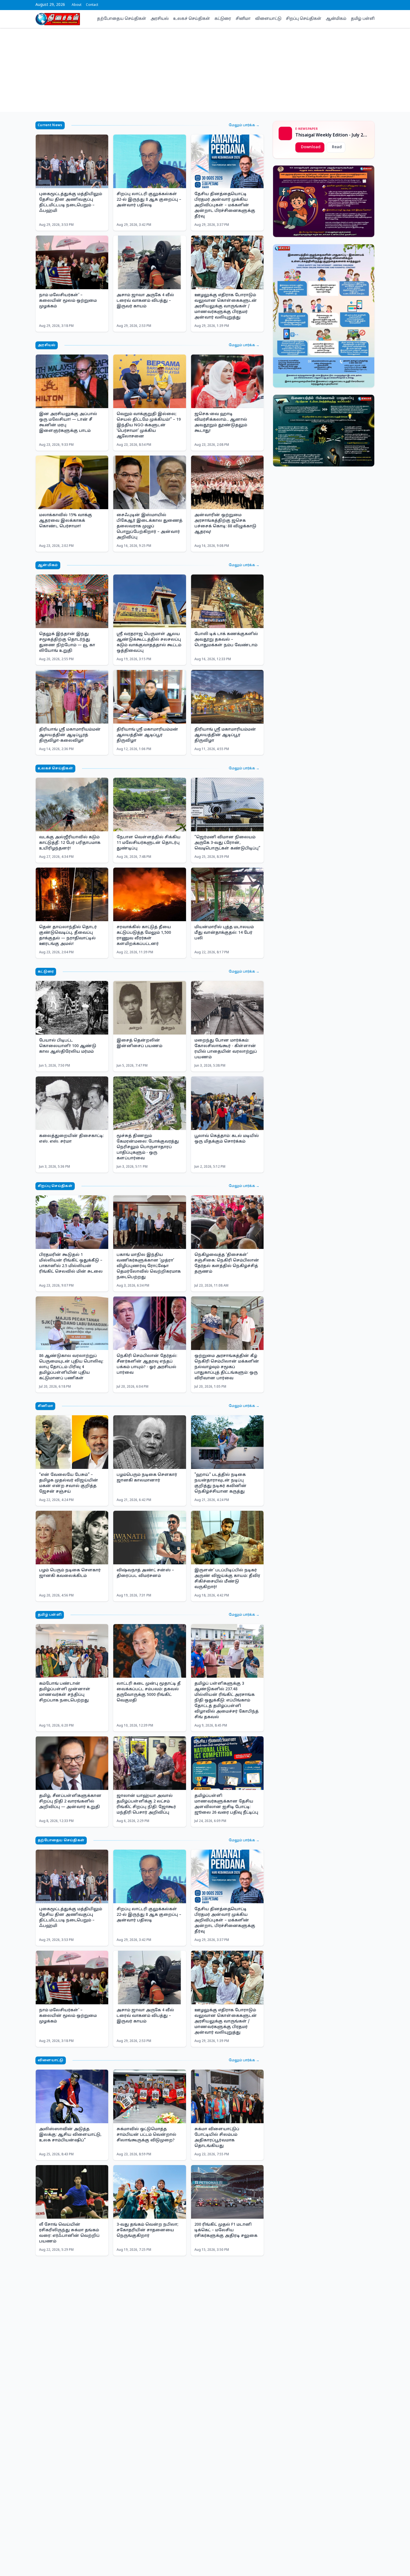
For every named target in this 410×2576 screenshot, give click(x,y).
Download (311, 147)
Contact (92, 5)
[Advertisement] (205, 70)
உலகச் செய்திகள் (192, 19)
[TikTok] (373, 5)
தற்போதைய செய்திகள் (122, 19)
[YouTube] (368, 5)
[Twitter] (360, 5)
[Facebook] (355, 5)
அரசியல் (160, 19)
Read (337, 147)
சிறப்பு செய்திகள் (304, 19)
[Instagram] (364, 5)
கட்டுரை (223, 19)
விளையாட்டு (268, 19)
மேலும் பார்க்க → (244, 125)
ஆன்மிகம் (336, 19)
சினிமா (243, 19)
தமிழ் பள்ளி (363, 19)
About (77, 5)
